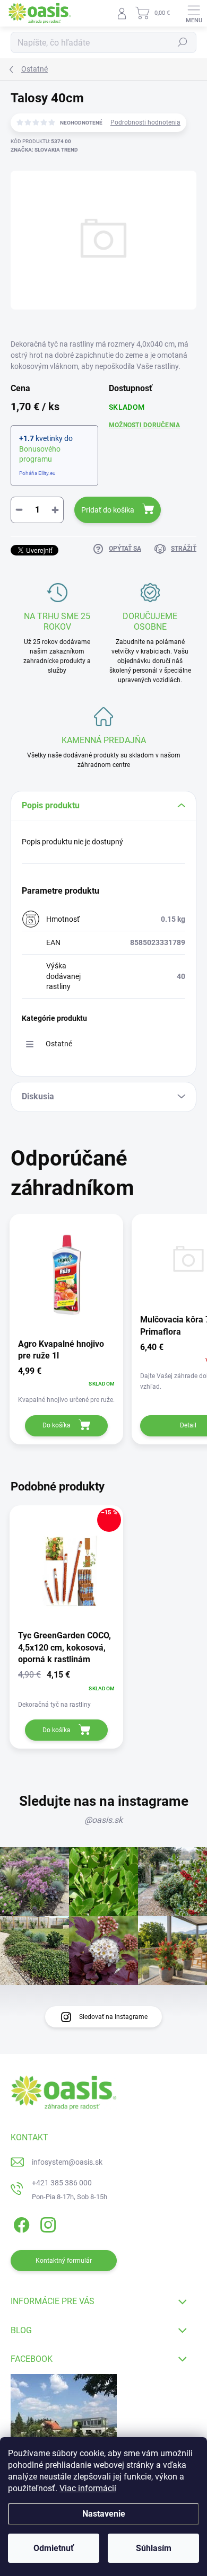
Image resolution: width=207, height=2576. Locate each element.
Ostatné (59, 1044)
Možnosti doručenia (144, 425)
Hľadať (183, 42)
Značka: (44, 150)
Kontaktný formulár (64, 2261)
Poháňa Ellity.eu (37, 473)
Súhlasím (154, 2548)
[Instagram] (46, 2223)
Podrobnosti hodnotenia (145, 122)
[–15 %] (66, 1564)
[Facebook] (20, 2223)
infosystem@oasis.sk (67, 2162)
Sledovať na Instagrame (113, 2017)
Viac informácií (88, 2488)
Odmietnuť (54, 2548)
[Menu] (194, 13)
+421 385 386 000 (62, 2183)
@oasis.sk (103, 1820)
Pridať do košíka (108, 510)
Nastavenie (104, 2514)
